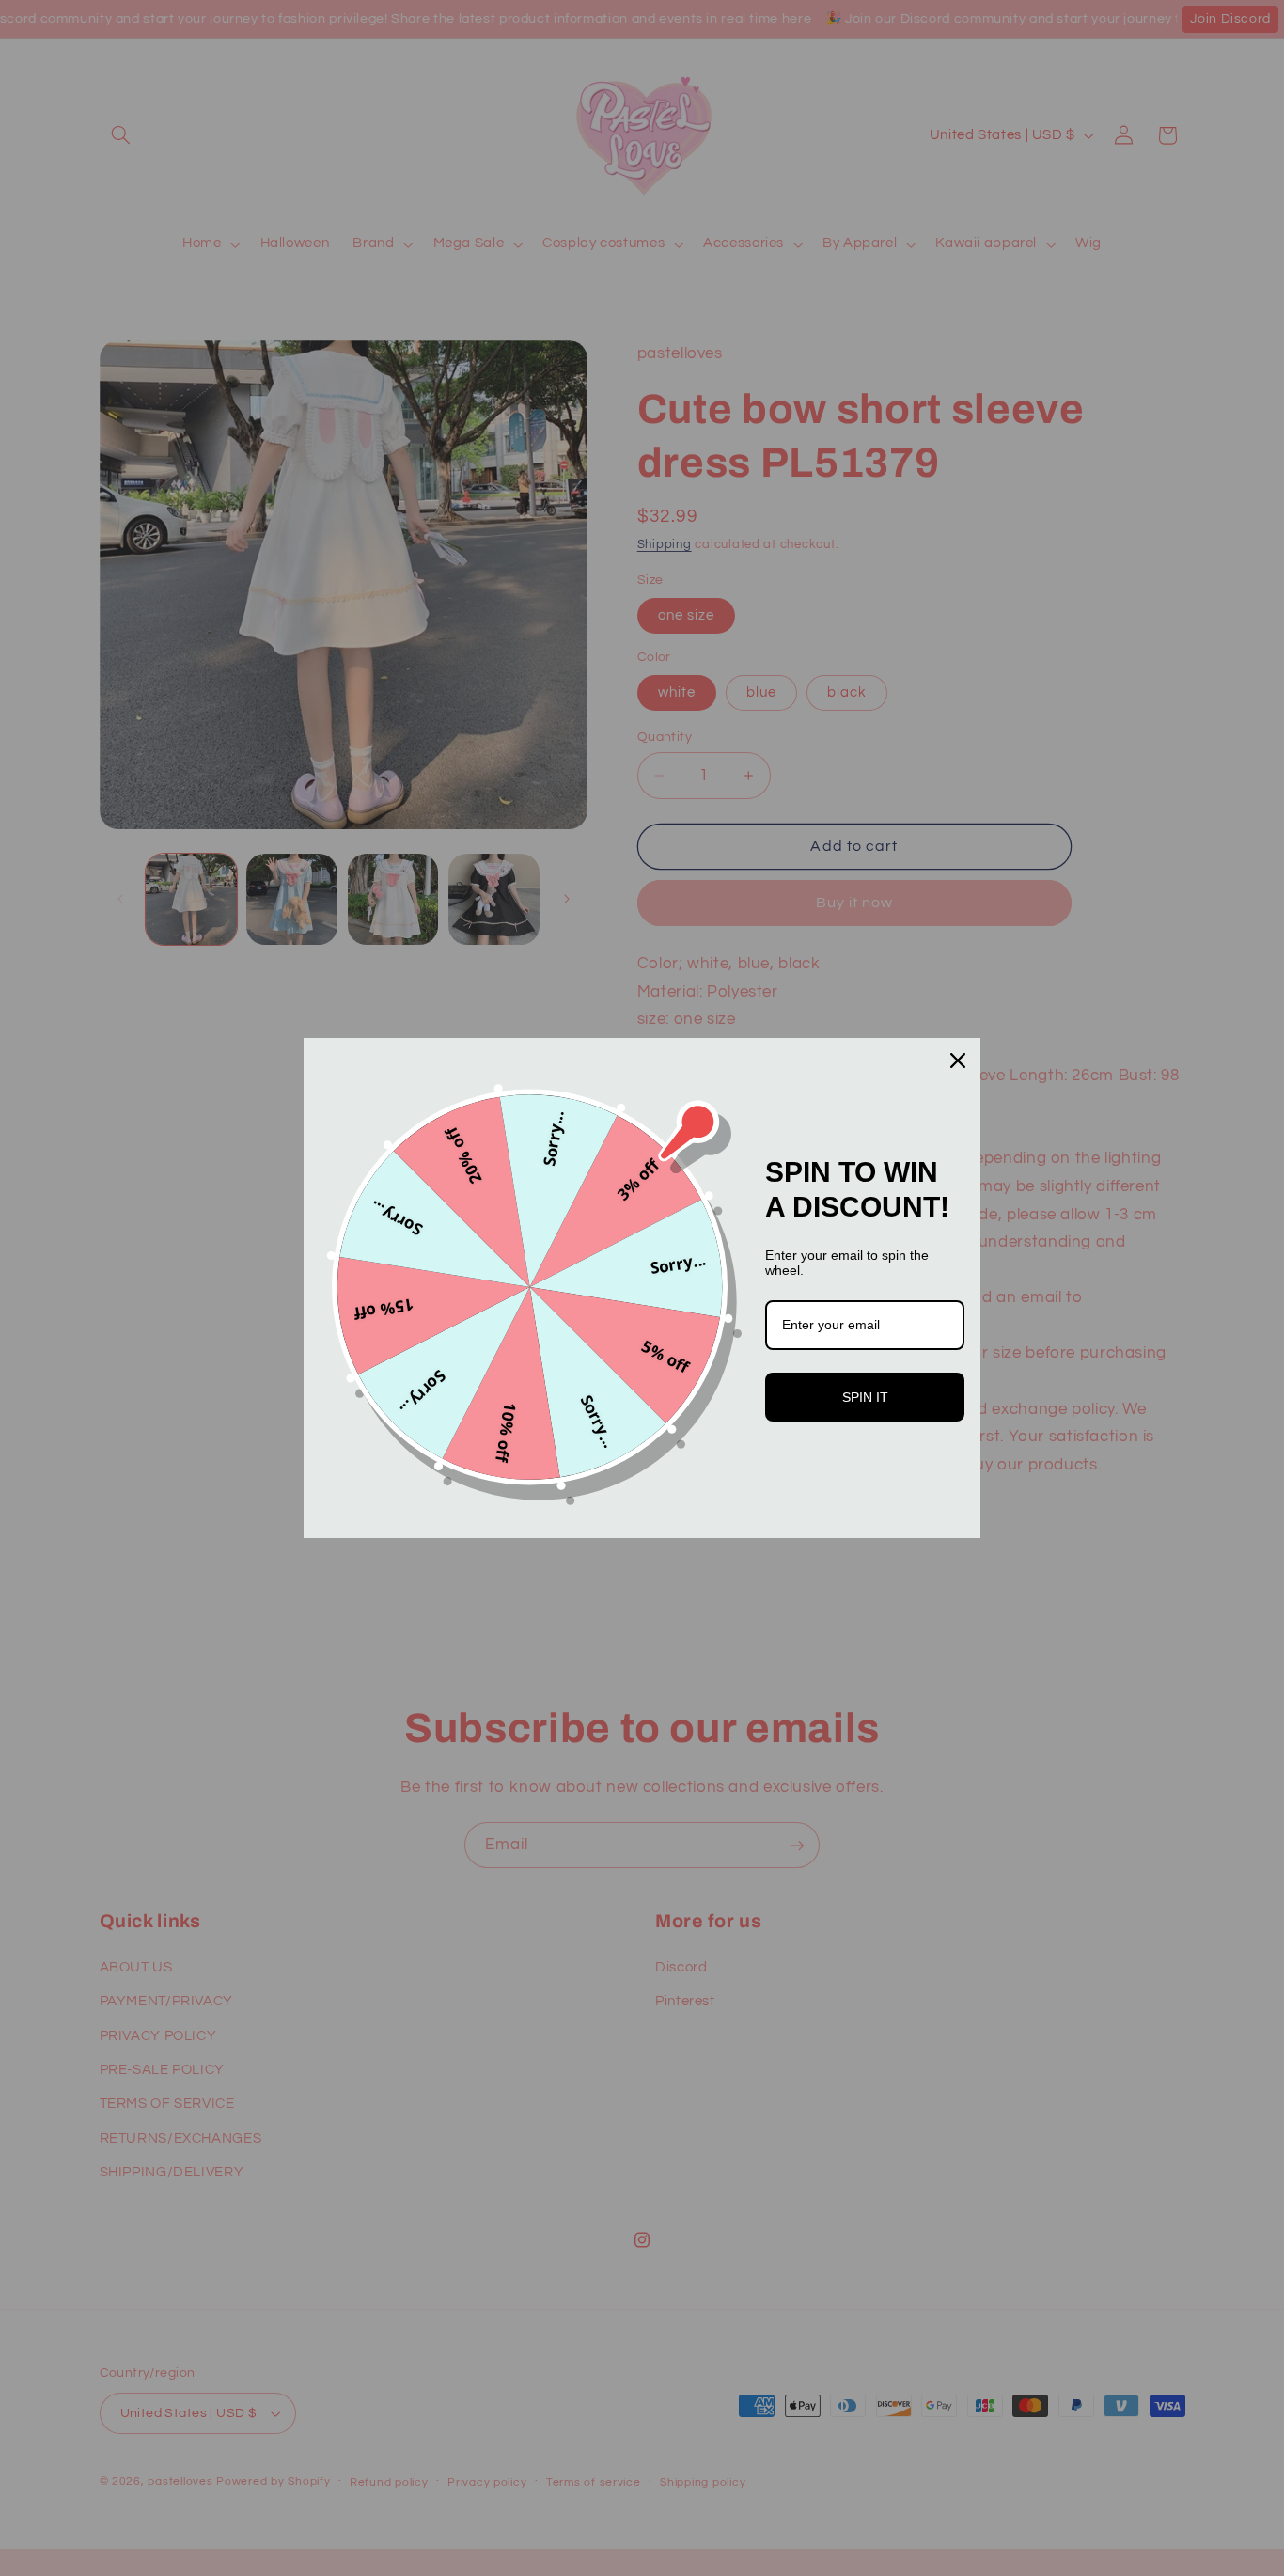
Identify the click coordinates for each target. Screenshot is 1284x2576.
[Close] (958, 1060)
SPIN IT (865, 1397)
